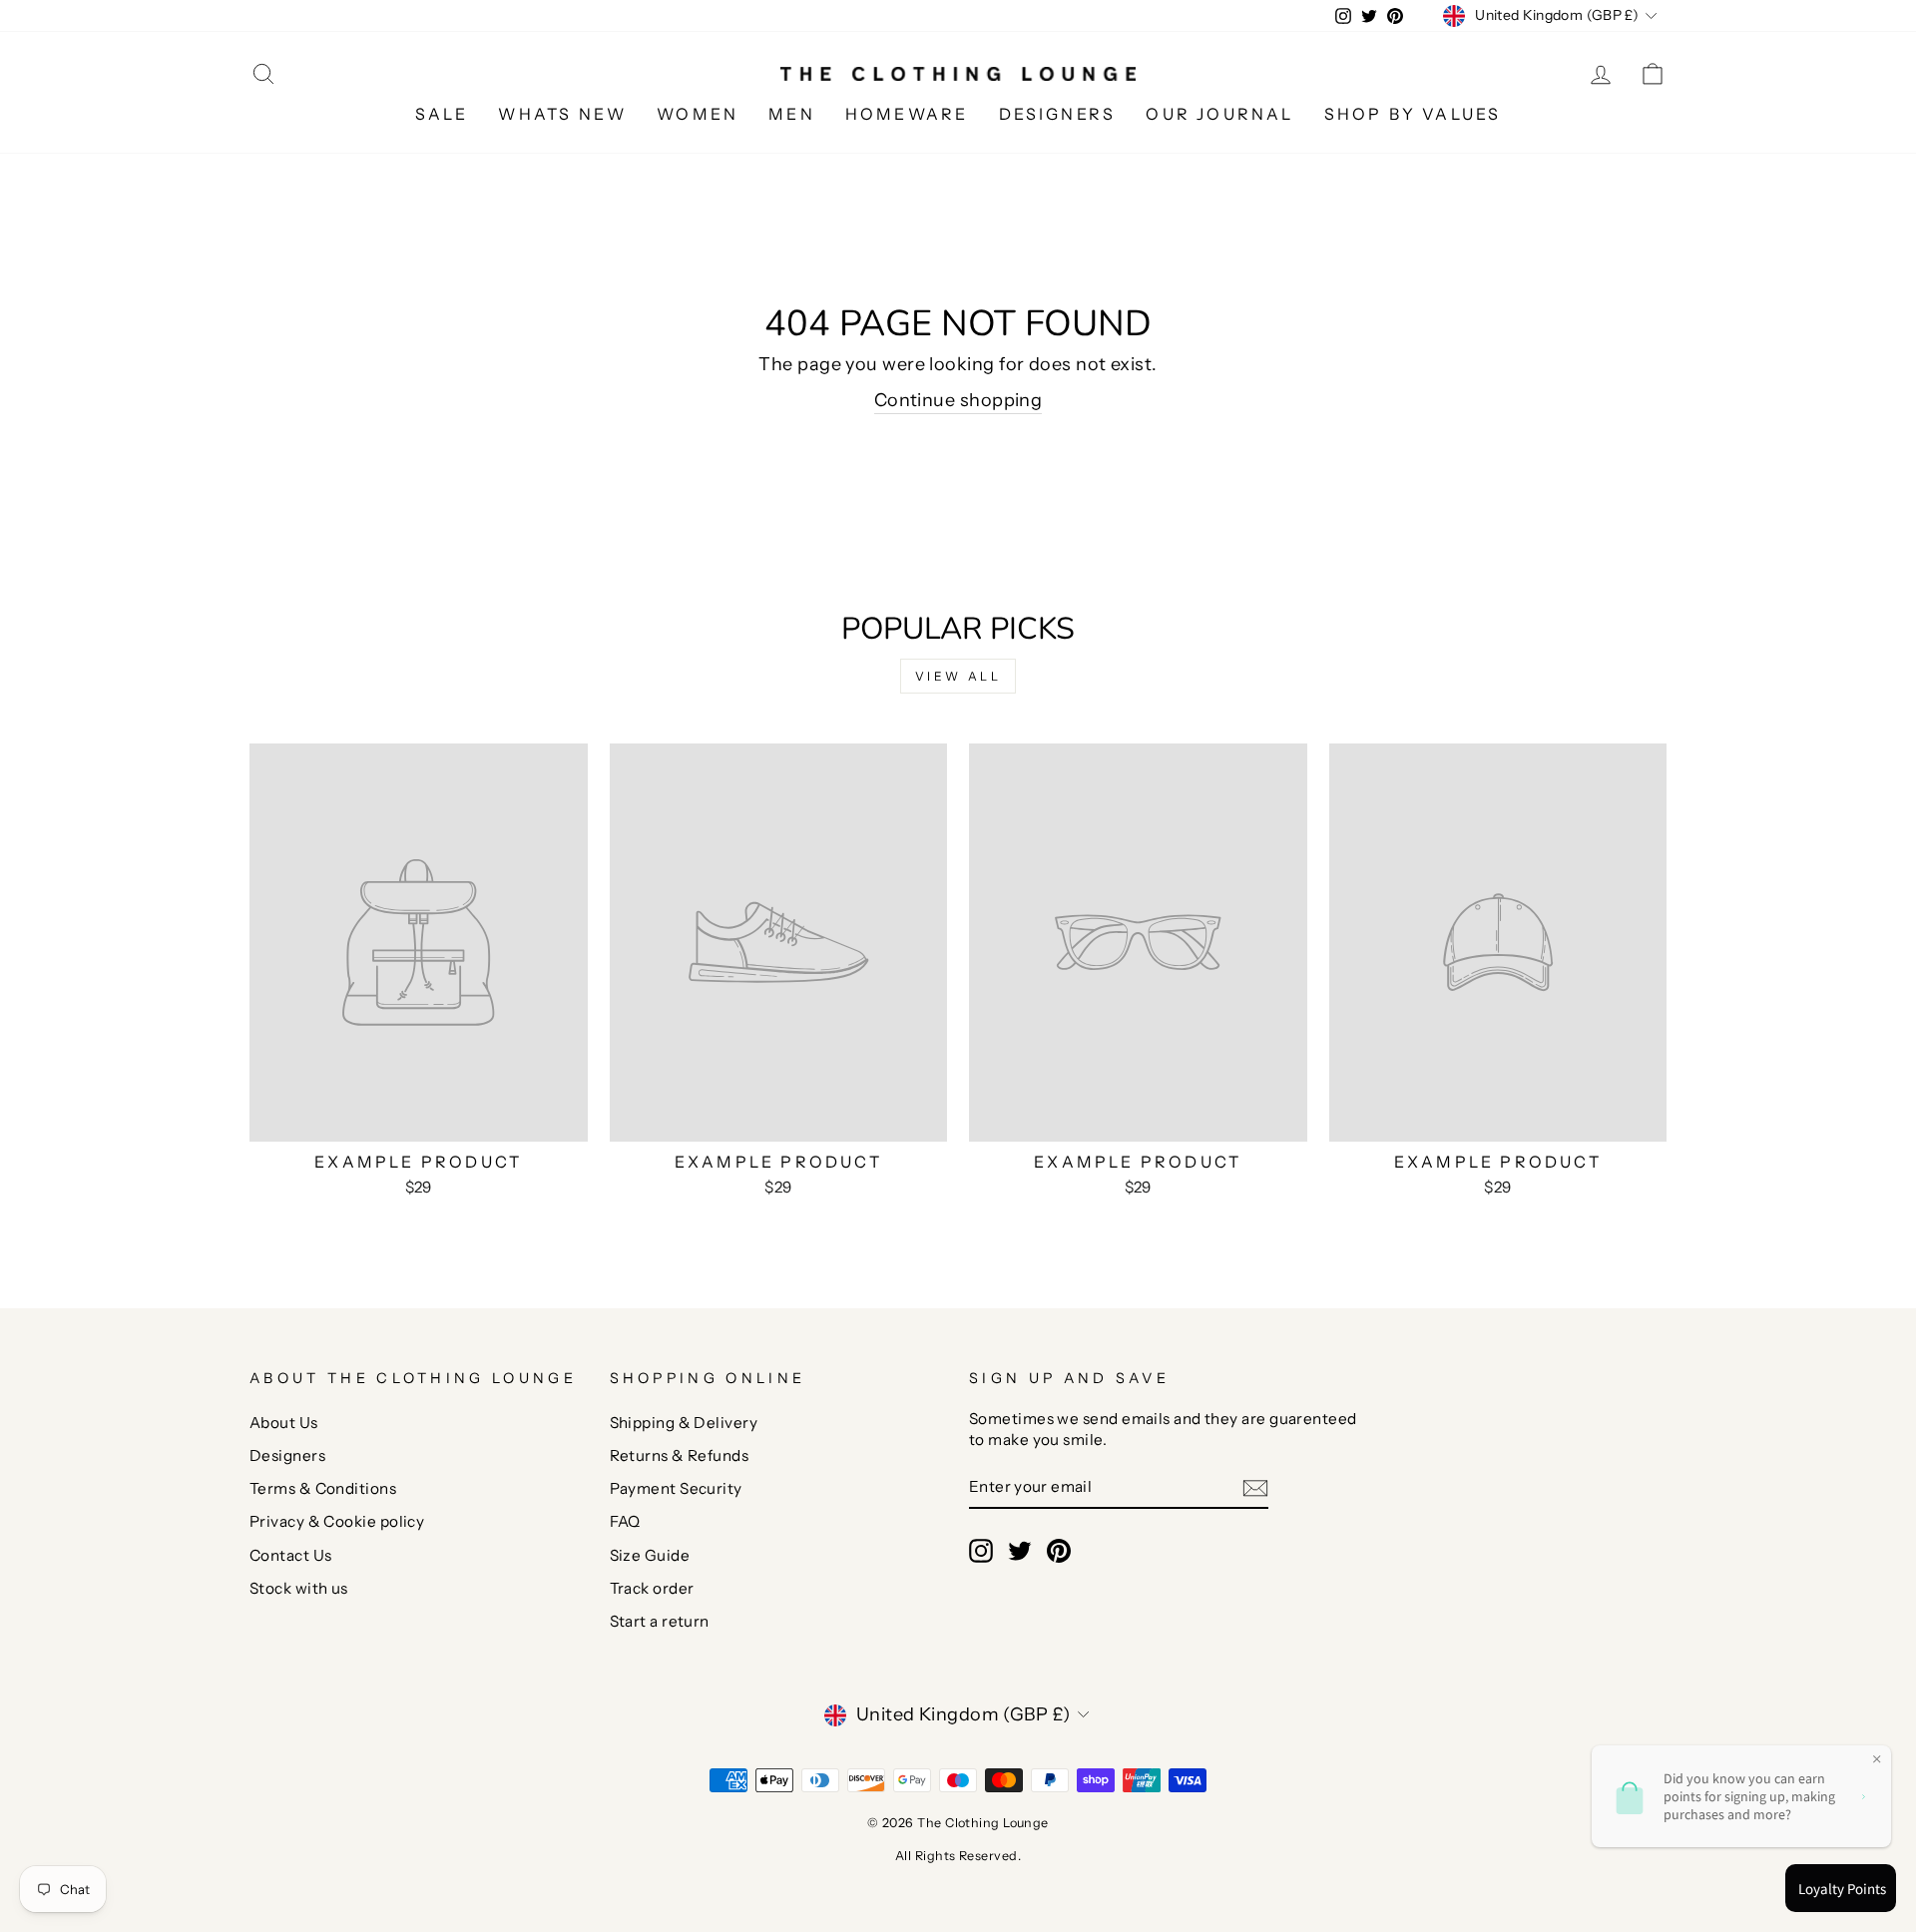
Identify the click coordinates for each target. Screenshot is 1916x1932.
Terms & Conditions (323, 1488)
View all (958, 676)
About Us (284, 1423)
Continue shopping (958, 400)
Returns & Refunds (680, 1455)
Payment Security (676, 1488)
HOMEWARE (907, 114)
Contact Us (291, 1555)
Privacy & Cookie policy (337, 1521)
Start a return (660, 1621)
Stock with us (299, 1588)
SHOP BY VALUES (1413, 114)
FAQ (625, 1521)
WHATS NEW (562, 114)
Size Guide (650, 1555)
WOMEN (698, 114)
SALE (442, 114)
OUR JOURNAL (1219, 114)
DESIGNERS (1058, 114)
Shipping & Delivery (684, 1423)
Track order (652, 1588)
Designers (287, 1455)
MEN (792, 114)
